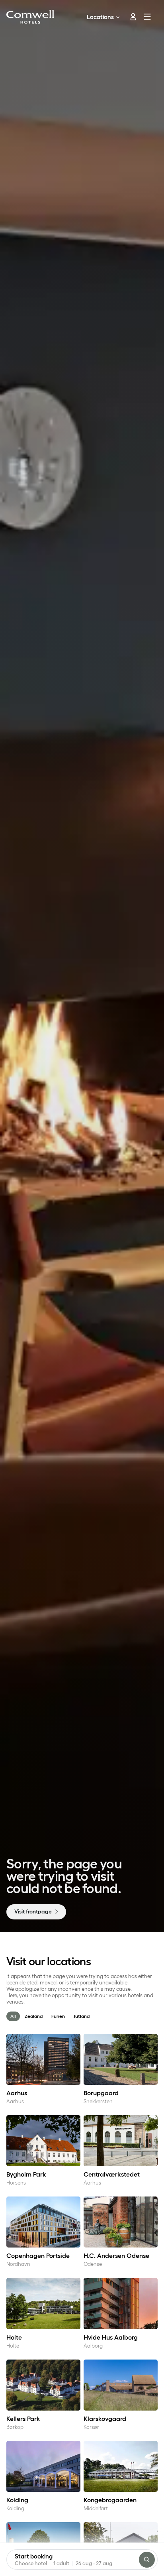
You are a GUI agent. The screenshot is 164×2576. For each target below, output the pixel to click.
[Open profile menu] (130, 17)
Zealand (34, 2016)
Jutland (82, 2016)
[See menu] (149, 17)
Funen (58, 2016)
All (13, 2016)
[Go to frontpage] (30, 17)
